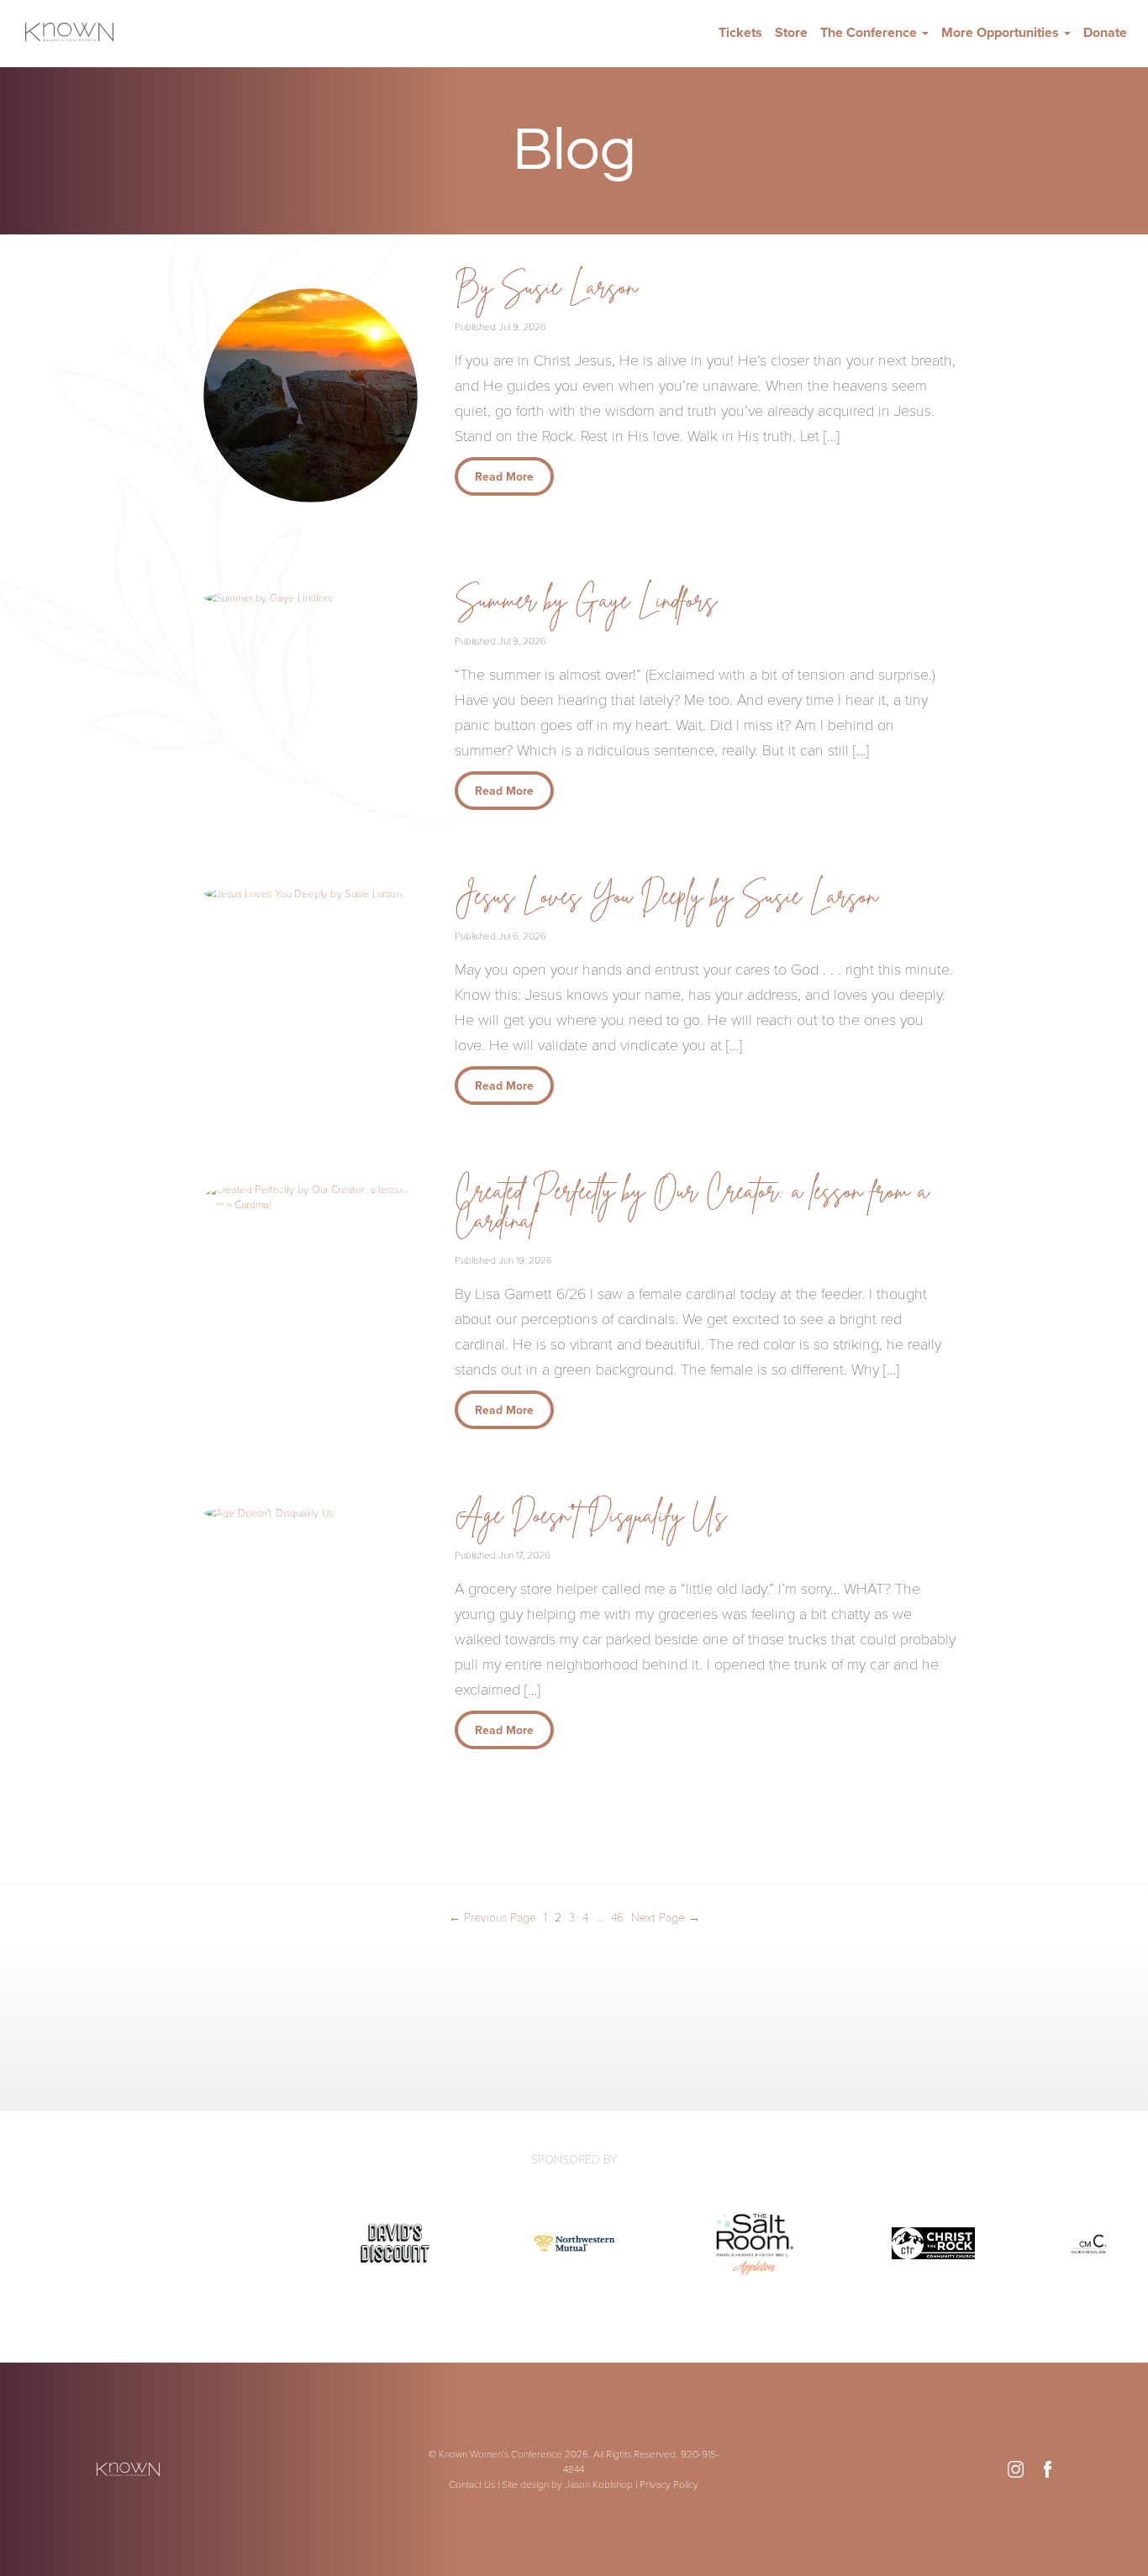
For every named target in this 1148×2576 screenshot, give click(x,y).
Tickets (740, 33)
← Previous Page (492, 1918)
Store (791, 33)
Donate (1105, 33)
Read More (504, 477)
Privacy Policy (669, 2484)
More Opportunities (1002, 33)
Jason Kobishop (599, 2484)
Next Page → (666, 1918)
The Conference (870, 33)
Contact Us (472, 2484)
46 (617, 1918)
